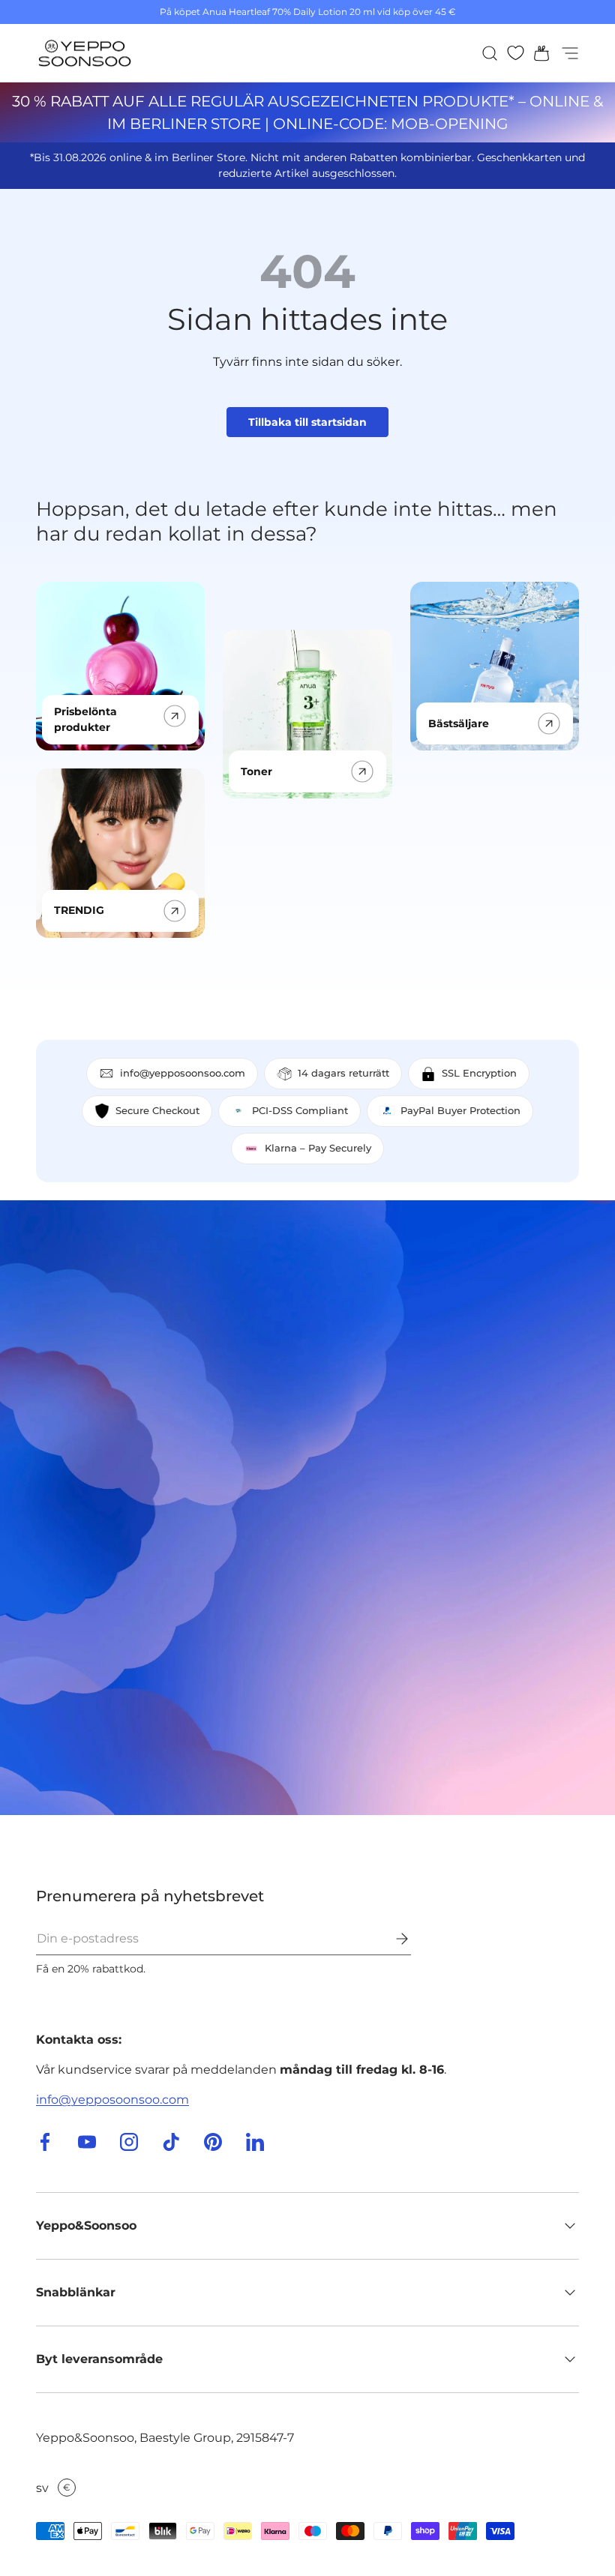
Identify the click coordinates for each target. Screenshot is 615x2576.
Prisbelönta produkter (85, 719)
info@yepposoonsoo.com (112, 2100)
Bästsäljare (459, 723)
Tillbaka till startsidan (307, 422)
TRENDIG (79, 910)
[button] (537, 53)
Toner (256, 771)
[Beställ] (391, 1939)
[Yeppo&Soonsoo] (307, 1508)
